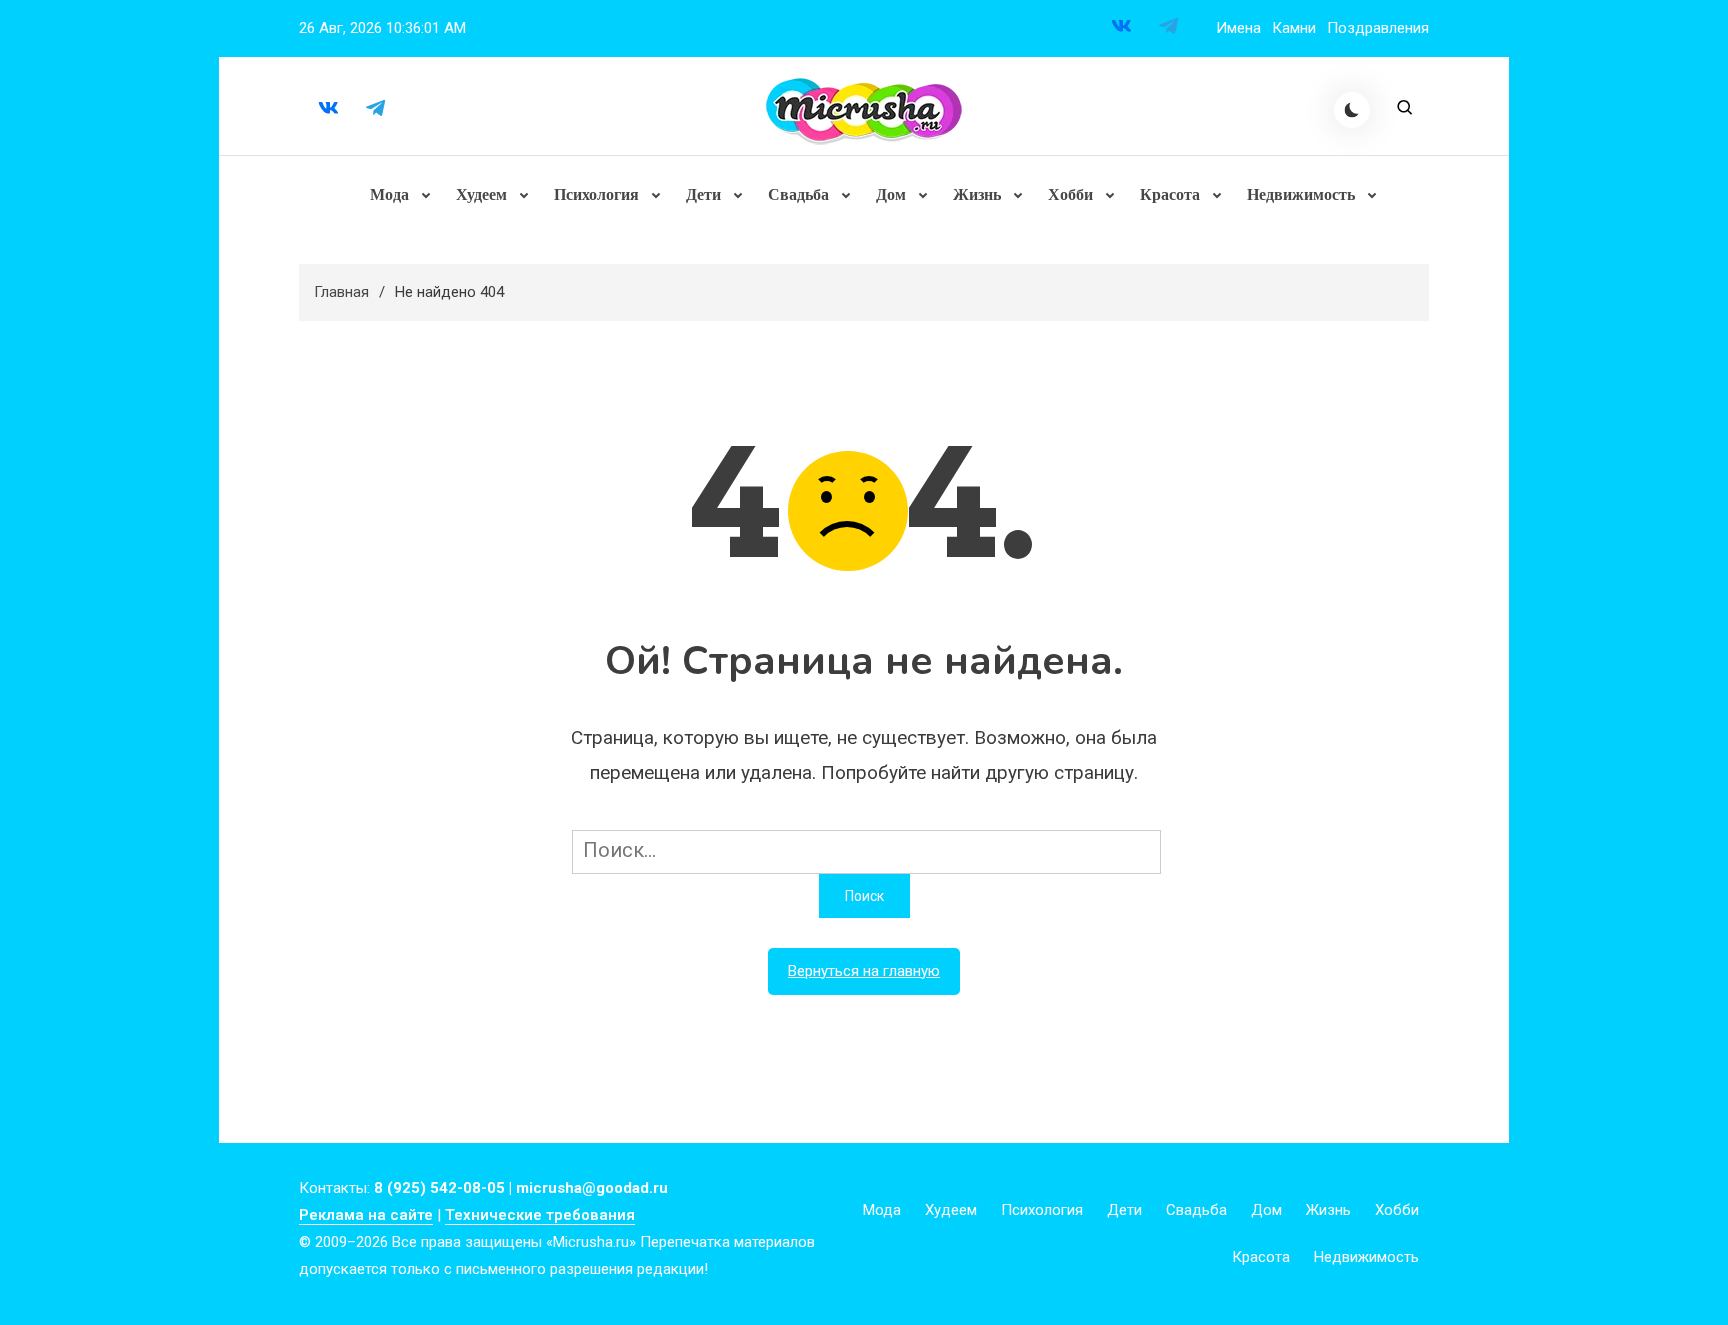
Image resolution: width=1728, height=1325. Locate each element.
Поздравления (1378, 28)
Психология (596, 194)
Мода (389, 194)
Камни (1294, 28)
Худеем (481, 194)
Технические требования (540, 1215)
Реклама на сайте (366, 1215)
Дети (703, 194)
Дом (891, 194)
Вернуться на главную (864, 971)
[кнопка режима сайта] (1352, 110)
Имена (1238, 28)
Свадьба (798, 194)
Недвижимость (1301, 194)
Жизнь (977, 194)
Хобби (1070, 194)
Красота (1170, 194)
